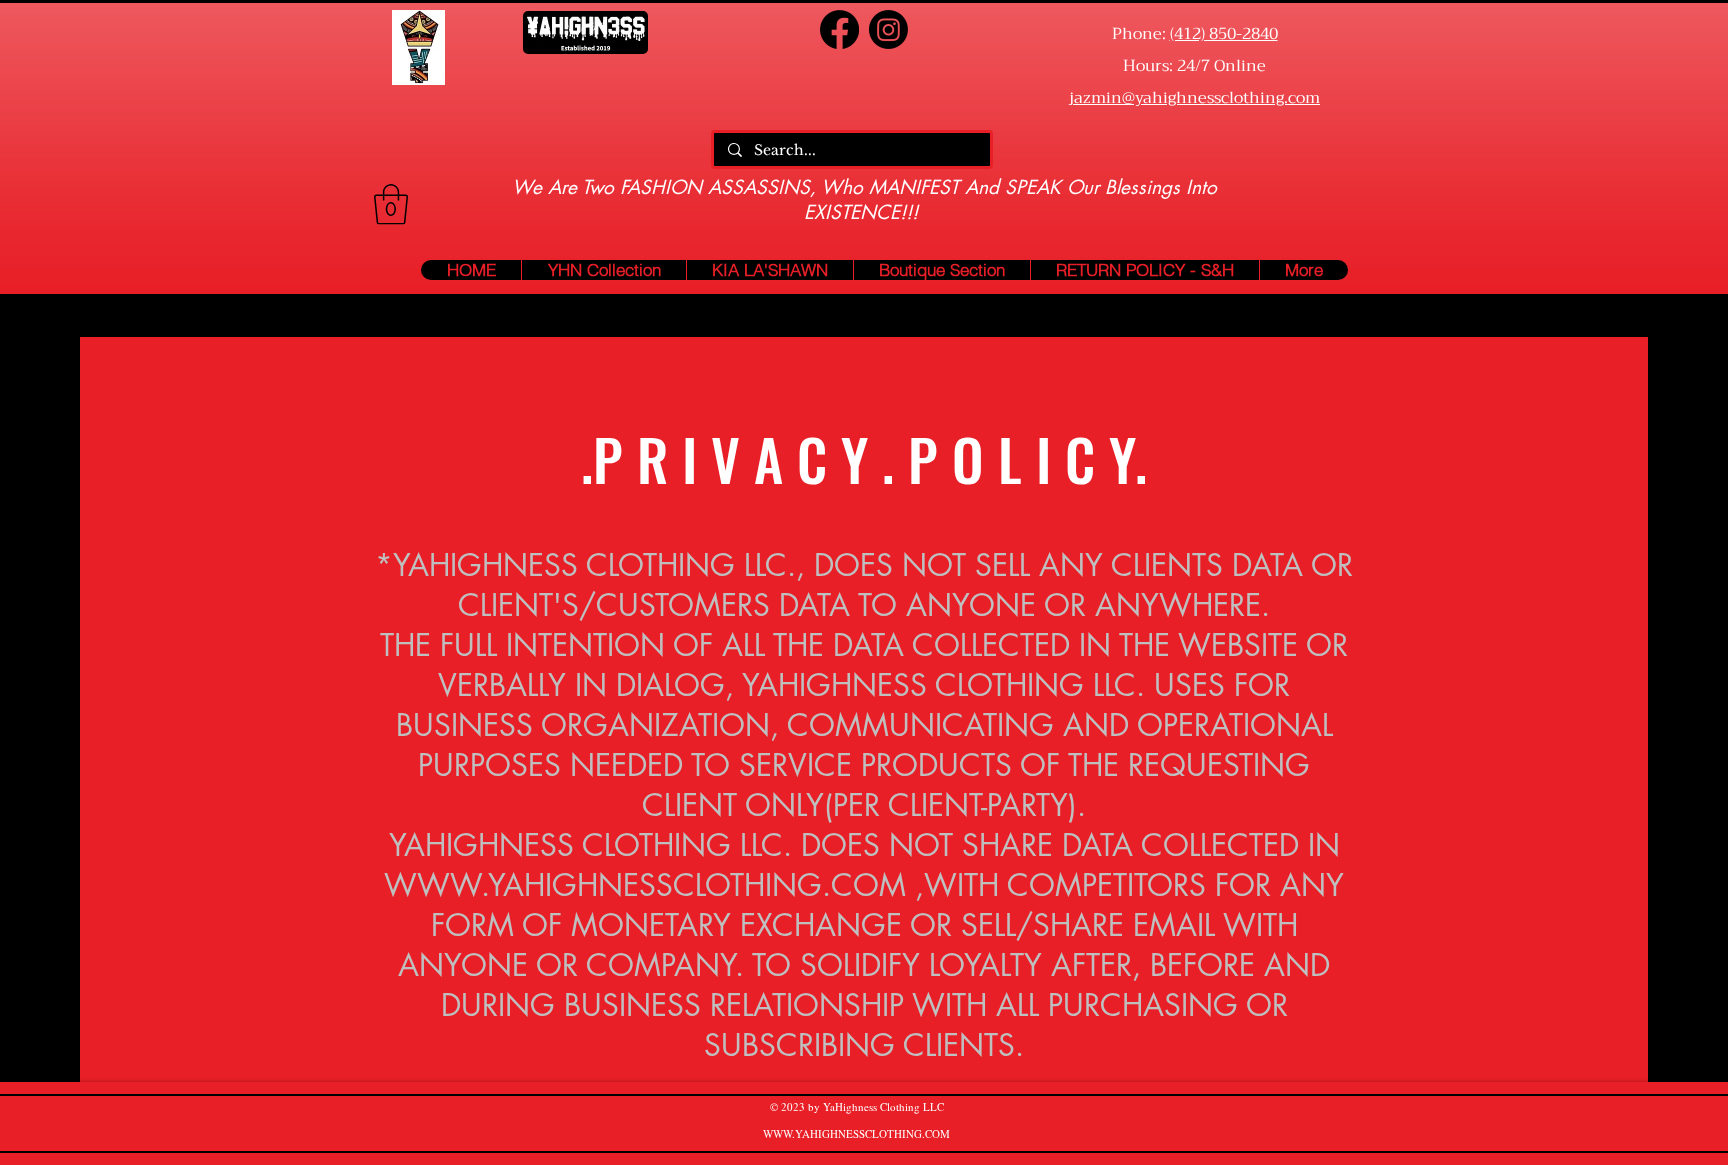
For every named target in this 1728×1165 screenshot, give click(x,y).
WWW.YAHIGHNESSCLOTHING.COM (645, 885)
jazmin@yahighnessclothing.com (1194, 98)
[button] (391, 204)
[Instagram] (888, 29)
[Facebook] (839, 29)
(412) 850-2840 (1224, 34)
